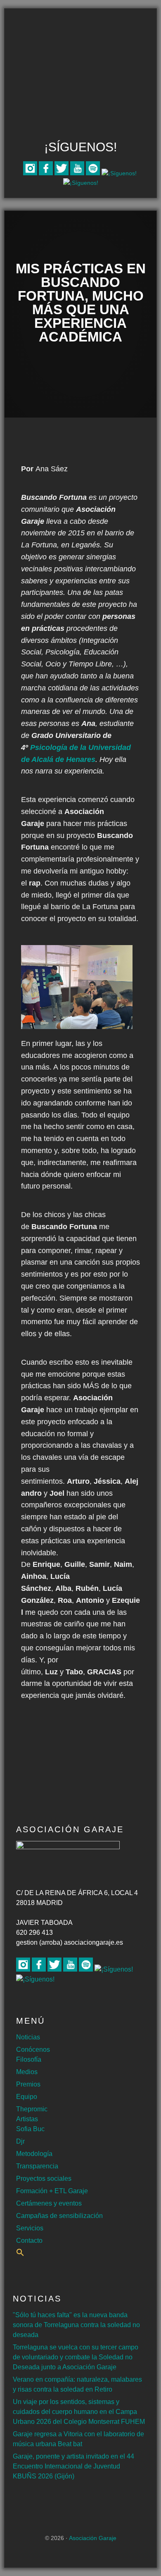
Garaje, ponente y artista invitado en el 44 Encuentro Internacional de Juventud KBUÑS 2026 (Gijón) (73, 2466)
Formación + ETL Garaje (52, 2191)
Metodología (34, 2154)
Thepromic (32, 2109)
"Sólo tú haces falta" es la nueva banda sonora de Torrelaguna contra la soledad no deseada (76, 2325)
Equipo (27, 2097)
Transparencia (37, 2166)
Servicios (30, 2228)
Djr (20, 2141)
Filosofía (29, 2059)
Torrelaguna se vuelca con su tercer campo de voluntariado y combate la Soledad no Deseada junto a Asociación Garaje (76, 2357)
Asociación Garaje (80, 40)
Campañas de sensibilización (59, 2216)
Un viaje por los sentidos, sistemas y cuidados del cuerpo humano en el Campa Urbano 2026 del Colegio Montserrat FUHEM (79, 2412)
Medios (27, 2072)
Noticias (28, 2037)
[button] (20, 2254)
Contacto (29, 2241)
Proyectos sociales (44, 2178)
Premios (28, 2084)
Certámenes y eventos (49, 2203)
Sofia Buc (30, 2129)
